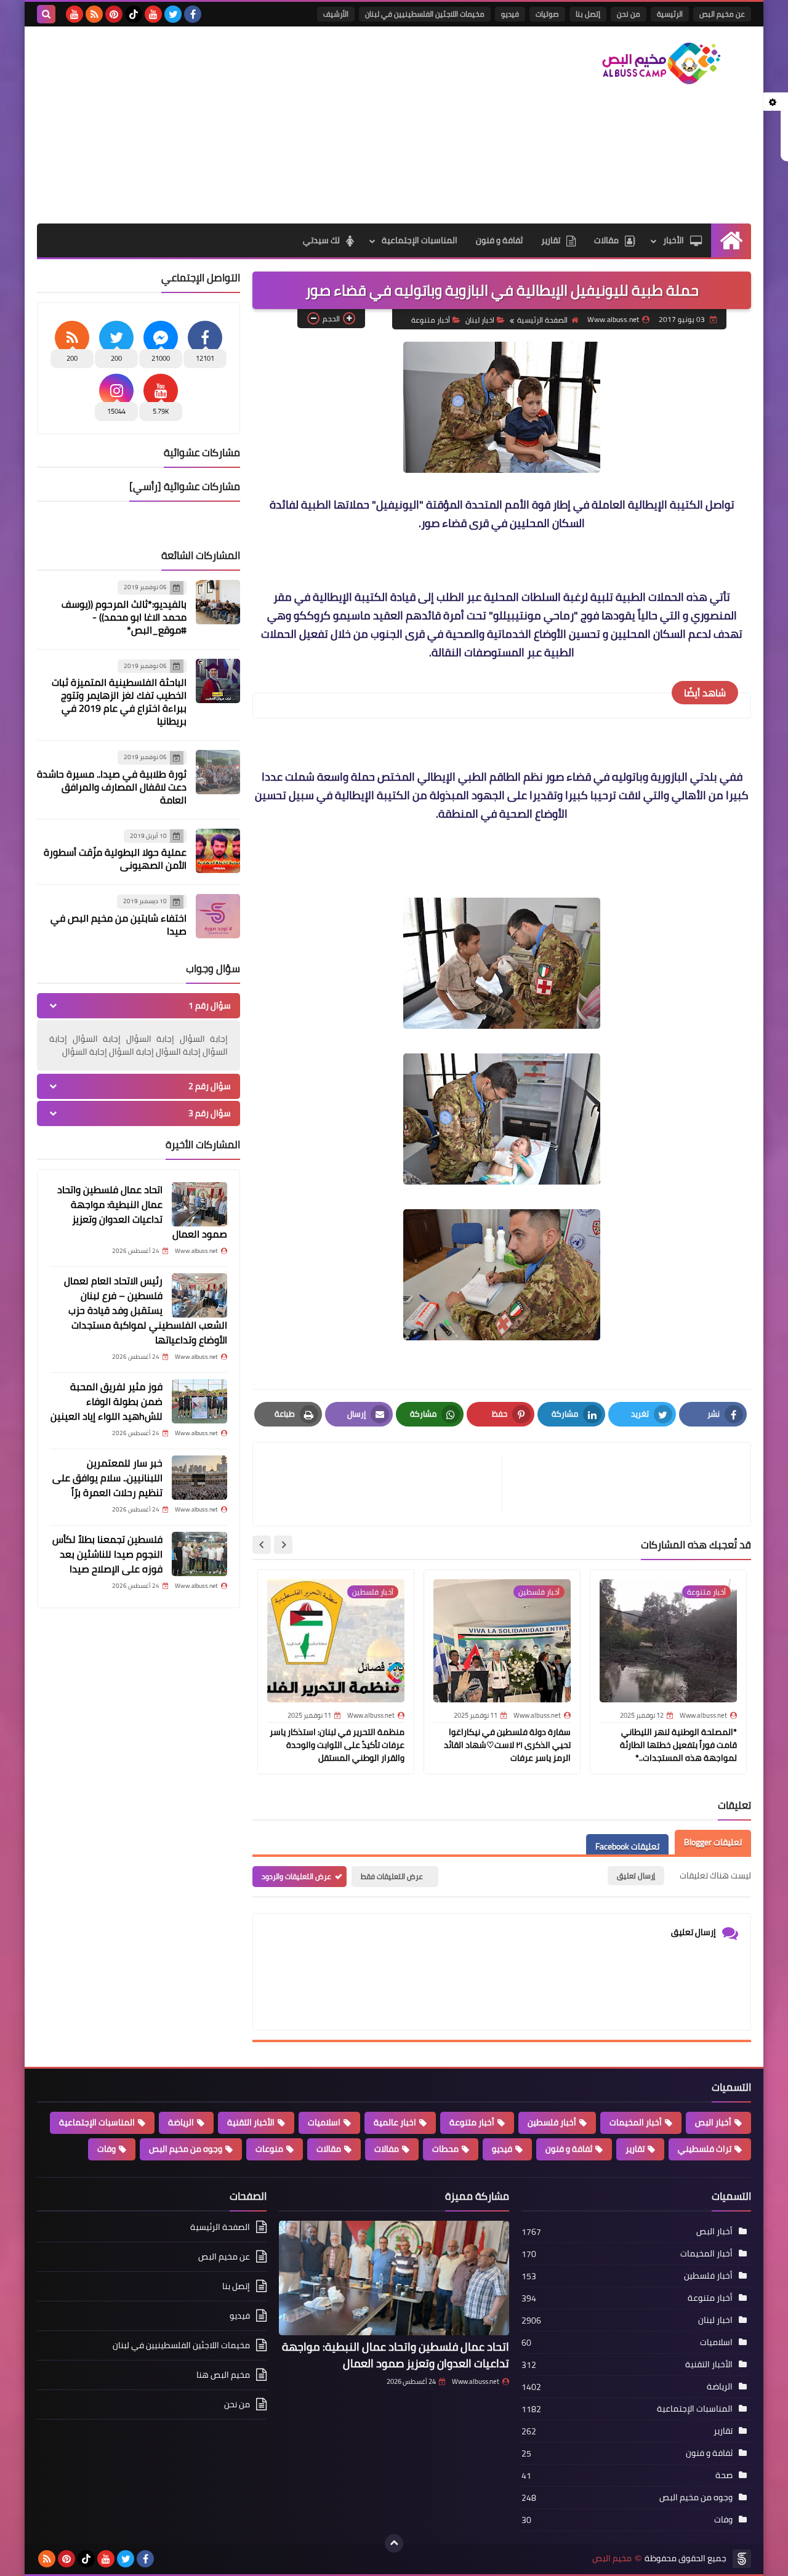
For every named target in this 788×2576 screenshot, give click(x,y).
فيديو (510, 14)
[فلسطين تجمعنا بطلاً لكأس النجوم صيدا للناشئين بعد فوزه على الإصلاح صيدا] (199, 1554)
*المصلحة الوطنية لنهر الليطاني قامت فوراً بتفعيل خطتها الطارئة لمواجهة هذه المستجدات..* (678, 1745)
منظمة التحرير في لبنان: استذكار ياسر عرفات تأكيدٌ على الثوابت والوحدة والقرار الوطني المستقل (337, 1745)
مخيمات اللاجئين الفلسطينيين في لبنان (425, 14)
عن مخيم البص (722, 14)
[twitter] (173, 14)
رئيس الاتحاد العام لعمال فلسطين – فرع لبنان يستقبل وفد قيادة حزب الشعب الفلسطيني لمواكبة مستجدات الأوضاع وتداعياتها (146, 1310)
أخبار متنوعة (431, 320)
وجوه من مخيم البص (186, 2149)
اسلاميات (324, 2122)
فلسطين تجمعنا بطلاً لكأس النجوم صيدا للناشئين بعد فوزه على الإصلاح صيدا (107, 1554)
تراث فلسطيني (705, 2149)
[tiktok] (134, 14)
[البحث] (46, 14)
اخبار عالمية (395, 2122)
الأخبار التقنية (251, 2122)
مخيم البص (612, 2558)
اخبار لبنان (480, 320)
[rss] (94, 14)
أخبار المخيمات (636, 2122)
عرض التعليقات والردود (296, 1876)
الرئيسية (670, 14)
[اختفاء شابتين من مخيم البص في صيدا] (218, 916)
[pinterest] (114, 14)
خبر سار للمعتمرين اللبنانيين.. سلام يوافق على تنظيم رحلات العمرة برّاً (107, 1478)
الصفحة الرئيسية (542, 320)
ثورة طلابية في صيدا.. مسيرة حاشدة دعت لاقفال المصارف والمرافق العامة (112, 787)
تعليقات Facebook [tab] (627, 1846)
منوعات (269, 2149)
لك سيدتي (321, 240)
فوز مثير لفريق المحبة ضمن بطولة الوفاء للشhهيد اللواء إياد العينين (107, 1401)
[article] (384, 1484)
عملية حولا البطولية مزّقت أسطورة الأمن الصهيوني (115, 859)
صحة (724, 2475)
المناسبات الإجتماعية (420, 240)
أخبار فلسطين (552, 2122)
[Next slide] (262, 1545)
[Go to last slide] (283, 1545)
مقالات (606, 240)
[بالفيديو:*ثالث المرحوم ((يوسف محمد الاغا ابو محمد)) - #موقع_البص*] (218, 602)
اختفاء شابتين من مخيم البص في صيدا (119, 924)
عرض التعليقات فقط (392, 1876)
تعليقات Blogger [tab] (713, 1842)
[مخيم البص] (662, 63)
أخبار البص (713, 2122)
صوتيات (547, 14)
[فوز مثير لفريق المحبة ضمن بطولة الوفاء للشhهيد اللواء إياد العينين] (199, 1401)
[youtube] (153, 14)
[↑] (394, 2543)
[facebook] (193, 14)
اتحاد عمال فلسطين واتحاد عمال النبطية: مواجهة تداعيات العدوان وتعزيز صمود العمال (142, 1212)
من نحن (629, 14)
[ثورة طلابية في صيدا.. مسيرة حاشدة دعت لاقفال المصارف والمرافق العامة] (218, 772)
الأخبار (673, 240)
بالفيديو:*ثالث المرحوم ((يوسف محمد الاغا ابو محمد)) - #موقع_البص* (124, 617)
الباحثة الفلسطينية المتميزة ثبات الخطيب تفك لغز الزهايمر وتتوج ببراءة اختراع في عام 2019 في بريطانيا (119, 702)
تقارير (551, 240)
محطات (445, 2149)
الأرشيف (336, 14)
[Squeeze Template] (742, 2559)
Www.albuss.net (476, 2381)
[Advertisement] (261, 125)
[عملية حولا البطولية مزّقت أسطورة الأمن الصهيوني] (218, 851)
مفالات (387, 2149)
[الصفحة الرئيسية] (731, 240)
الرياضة (181, 2122)
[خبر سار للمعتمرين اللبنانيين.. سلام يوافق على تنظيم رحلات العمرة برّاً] (199, 1478)
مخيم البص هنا (223, 2375)
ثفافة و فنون (499, 240)
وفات (107, 2149)
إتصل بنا (588, 14)
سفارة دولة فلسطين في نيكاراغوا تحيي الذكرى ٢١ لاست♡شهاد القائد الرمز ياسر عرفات (507, 1745)
